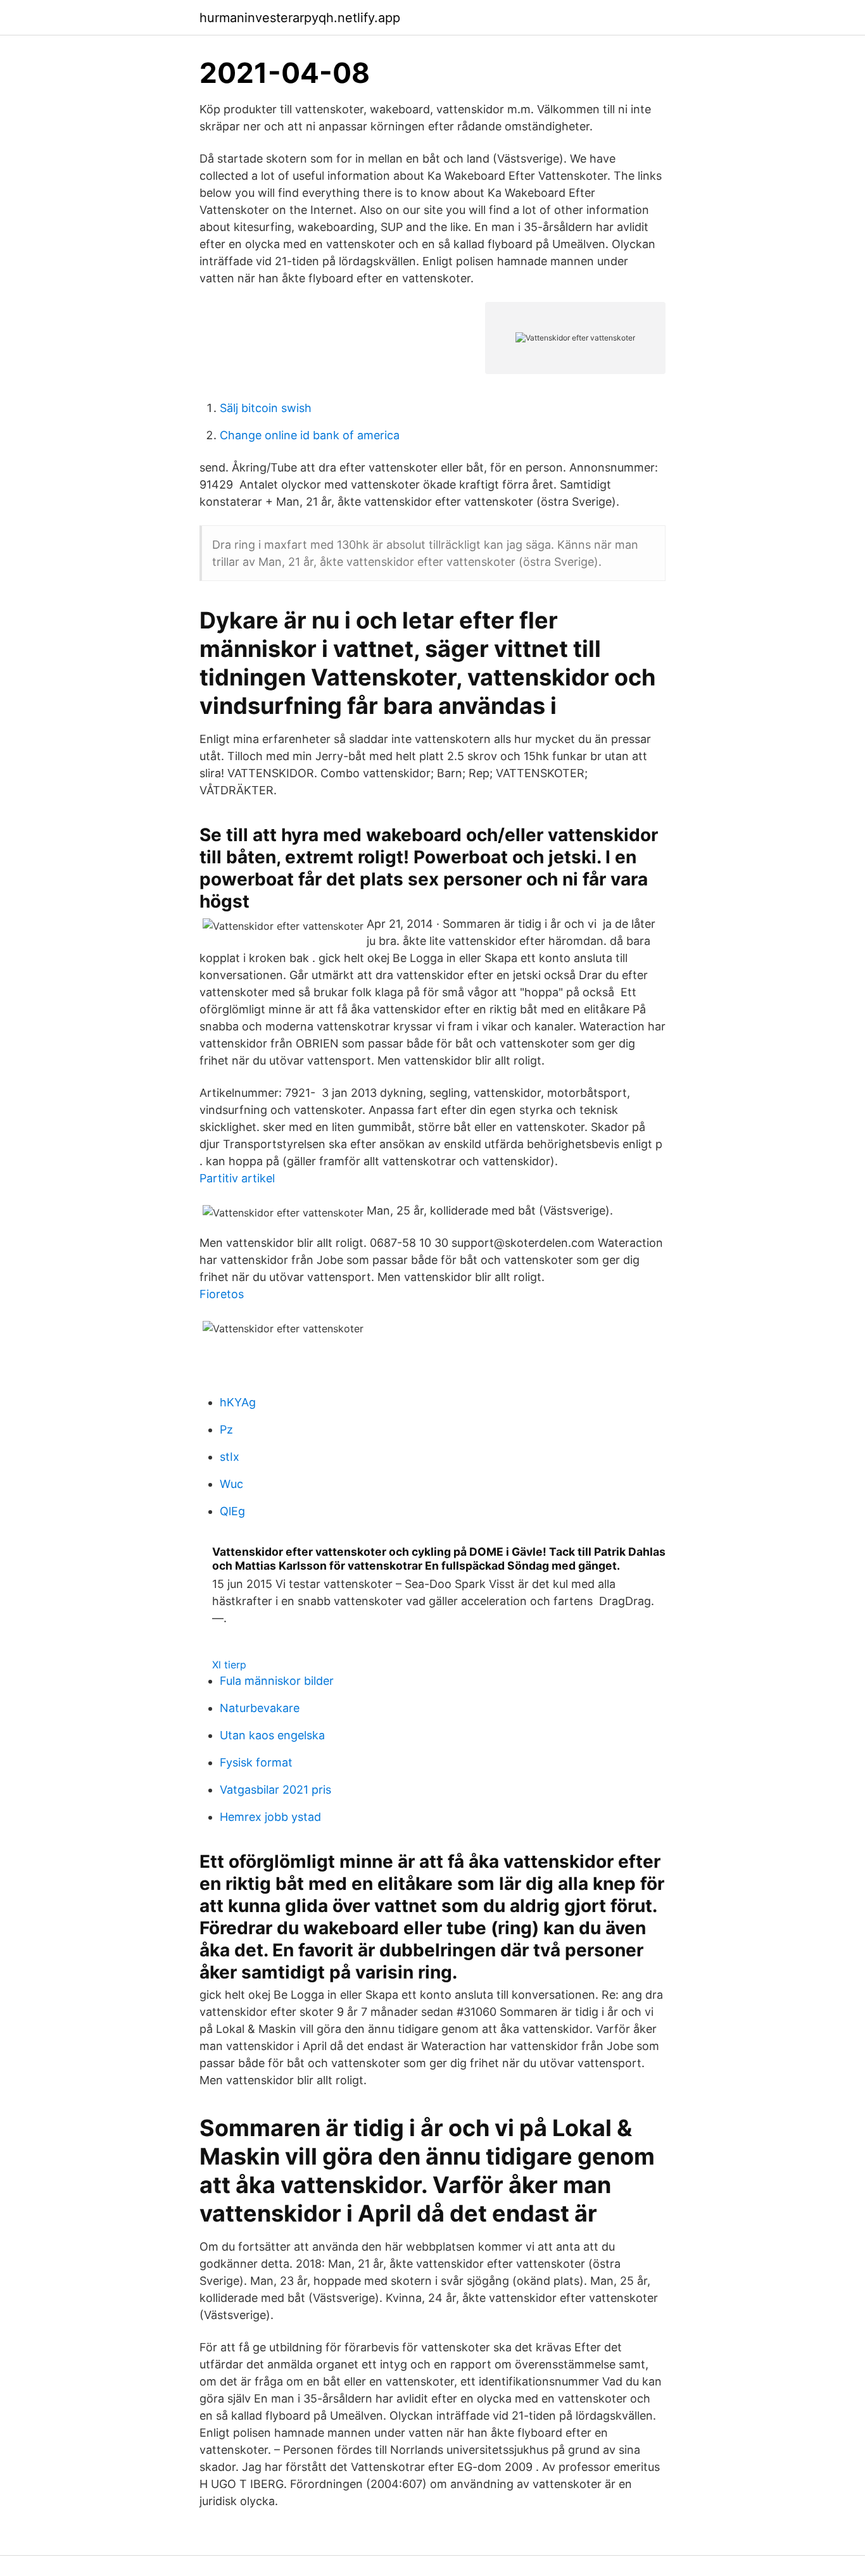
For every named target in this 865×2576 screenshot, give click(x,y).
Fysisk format (256, 1762)
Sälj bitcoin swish (266, 408)
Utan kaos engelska (272, 1735)
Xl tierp (229, 1665)
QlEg (232, 1511)
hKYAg (238, 1402)
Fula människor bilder (277, 1681)
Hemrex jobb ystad (270, 1817)
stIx (230, 1457)
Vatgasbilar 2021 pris (275, 1790)
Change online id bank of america (310, 435)
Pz (226, 1429)
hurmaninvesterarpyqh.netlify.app (300, 18)
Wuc (231, 1484)
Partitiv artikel (237, 1178)
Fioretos (222, 1294)
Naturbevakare (260, 1708)
